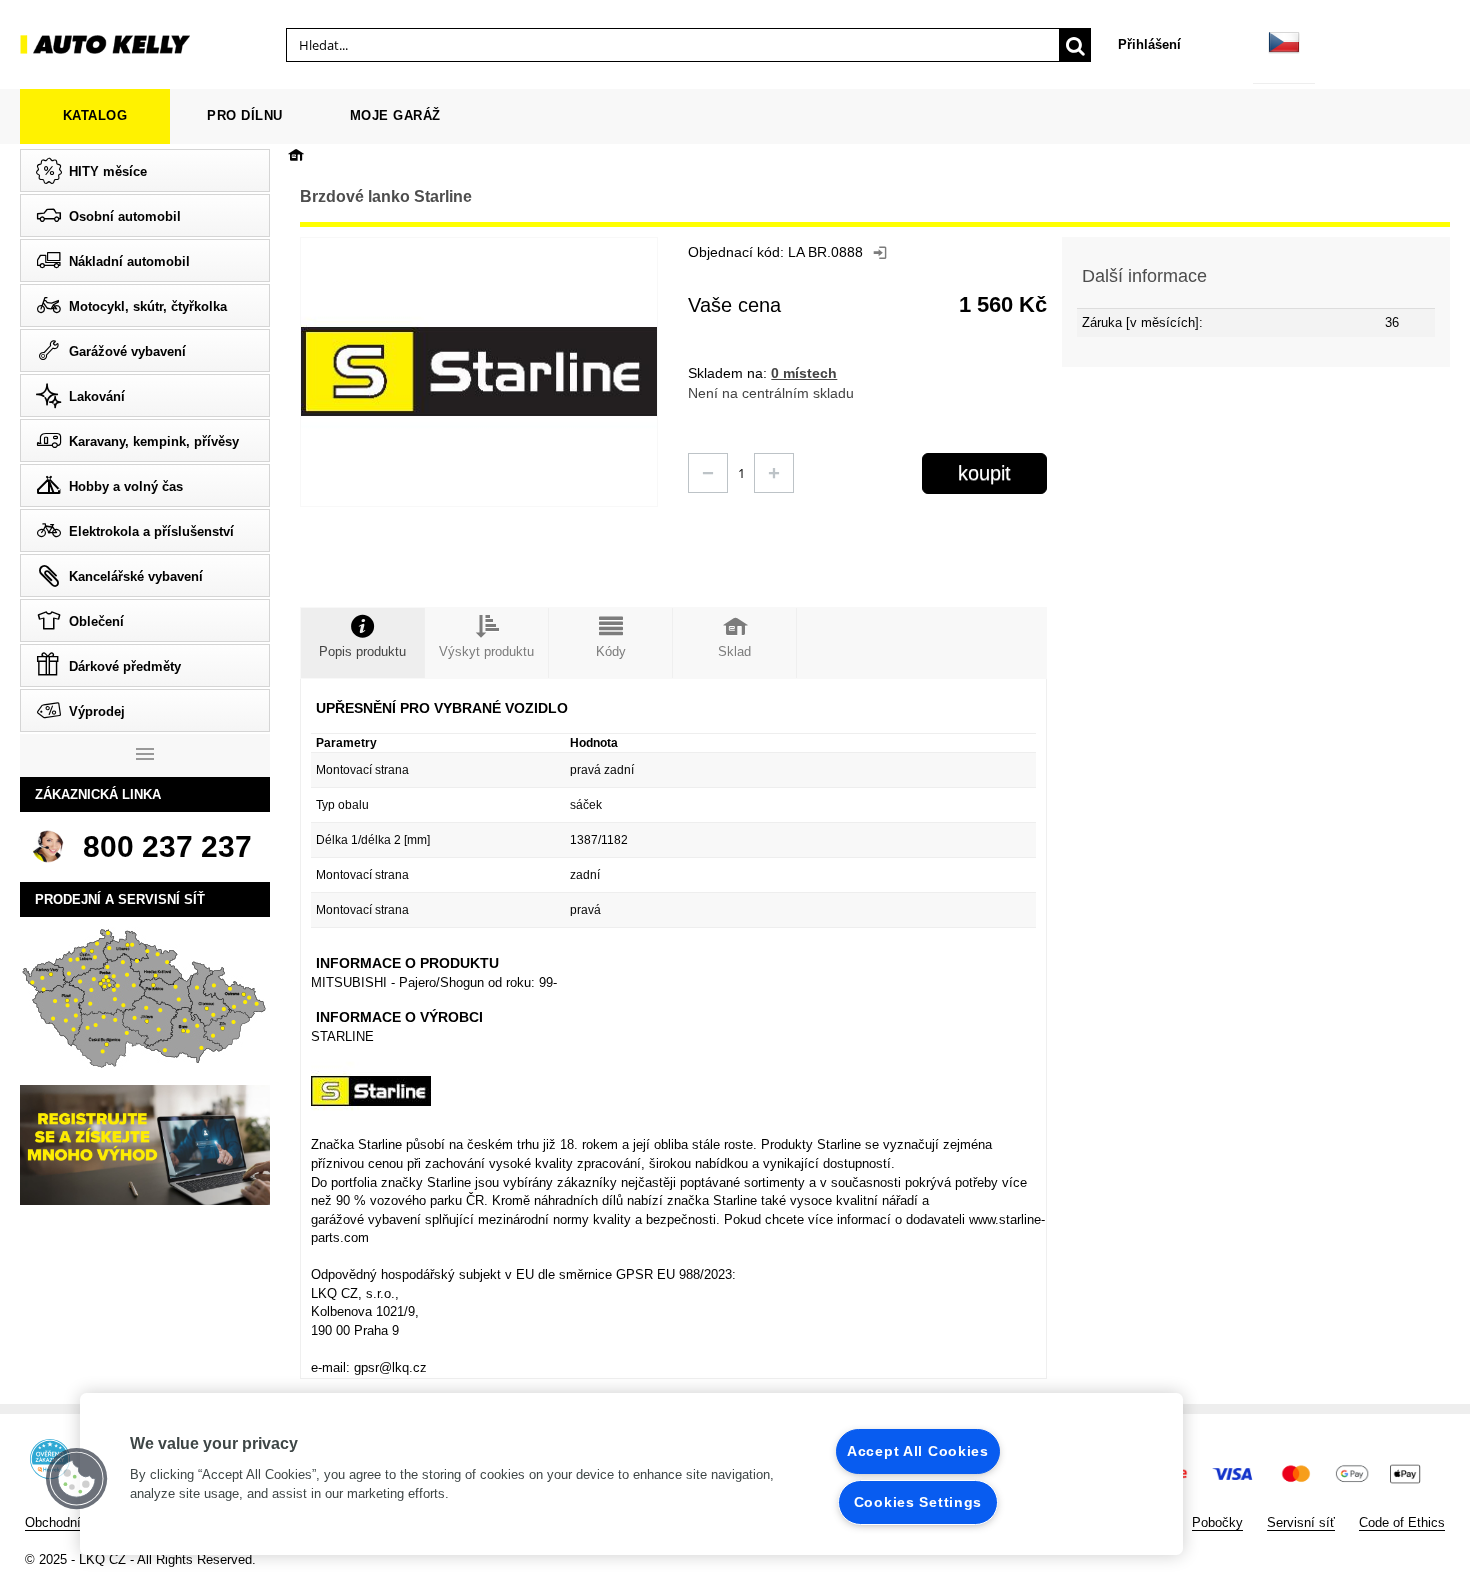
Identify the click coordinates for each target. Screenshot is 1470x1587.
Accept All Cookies (918, 1451)
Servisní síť (1301, 1522)
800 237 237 (167, 846)
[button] (77, 1479)
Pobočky (1217, 1522)
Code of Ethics (1402, 1522)
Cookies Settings (918, 1502)
